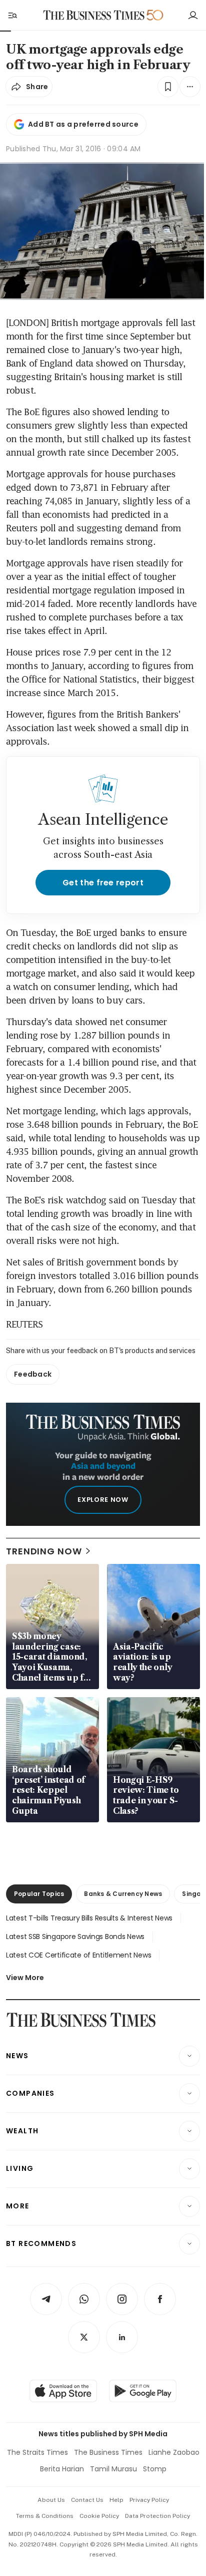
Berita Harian (62, 2469)
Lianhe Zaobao (174, 2452)
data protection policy (157, 2516)
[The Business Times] (94, 15)
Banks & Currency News (123, 1894)
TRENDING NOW (44, 1551)
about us (51, 2500)
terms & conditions (45, 2516)
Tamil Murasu (113, 2469)
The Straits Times (37, 2452)
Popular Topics (39, 1894)
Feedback (33, 1374)
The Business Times (108, 2452)
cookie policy (99, 2516)
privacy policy (149, 2500)
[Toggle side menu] (12, 15)
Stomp (155, 2469)
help (116, 2500)
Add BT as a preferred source (83, 124)
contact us (87, 2500)
